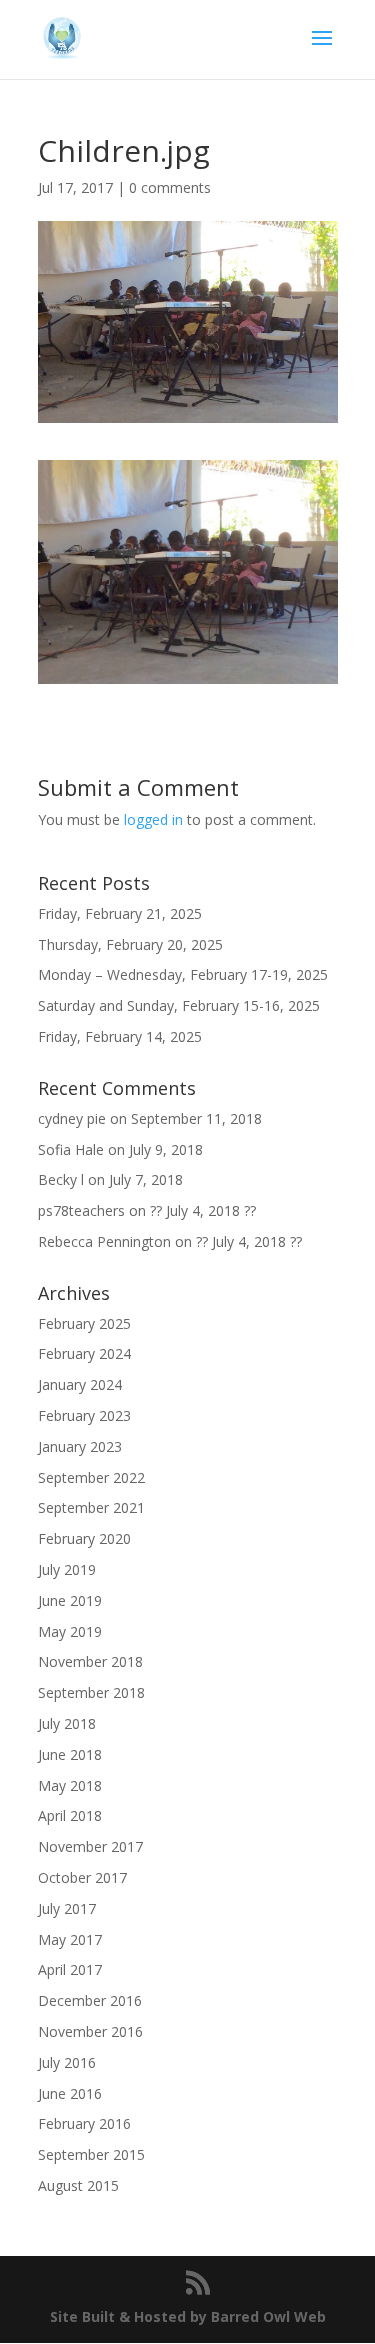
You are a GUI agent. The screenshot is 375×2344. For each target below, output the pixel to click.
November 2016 (90, 2031)
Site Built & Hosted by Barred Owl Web (188, 2316)
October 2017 (82, 1877)
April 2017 (70, 1969)
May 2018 (70, 1785)
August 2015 (78, 2185)
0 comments (170, 187)
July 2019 (67, 1569)
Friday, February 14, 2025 (120, 1036)
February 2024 (84, 1353)
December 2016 (90, 2000)
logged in (153, 819)
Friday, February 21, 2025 (120, 913)
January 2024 (80, 1384)
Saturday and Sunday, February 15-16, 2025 (179, 1005)
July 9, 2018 (166, 1149)
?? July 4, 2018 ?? (203, 1210)
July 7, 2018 (146, 1179)
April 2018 (70, 1815)
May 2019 (70, 1631)
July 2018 (67, 1723)
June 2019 (70, 1600)
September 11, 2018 (196, 1118)
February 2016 (84, 2123)
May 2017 (70, 1939)
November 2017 (90, 1846)
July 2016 (67, 2062)
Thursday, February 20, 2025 (130, 944)
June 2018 (70, 1754)
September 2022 (91, 1477)
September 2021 (91, 1507)
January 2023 (80, 1446)
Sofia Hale (71, 1149)
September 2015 (91, 2154)
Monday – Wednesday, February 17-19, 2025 (183, 974)
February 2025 (84, 1323)
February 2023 (84, 1415)
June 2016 (70, 2093)
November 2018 (90, 1661)
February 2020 (84, 1538)
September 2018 (91, 1692)
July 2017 (67, 1908)
